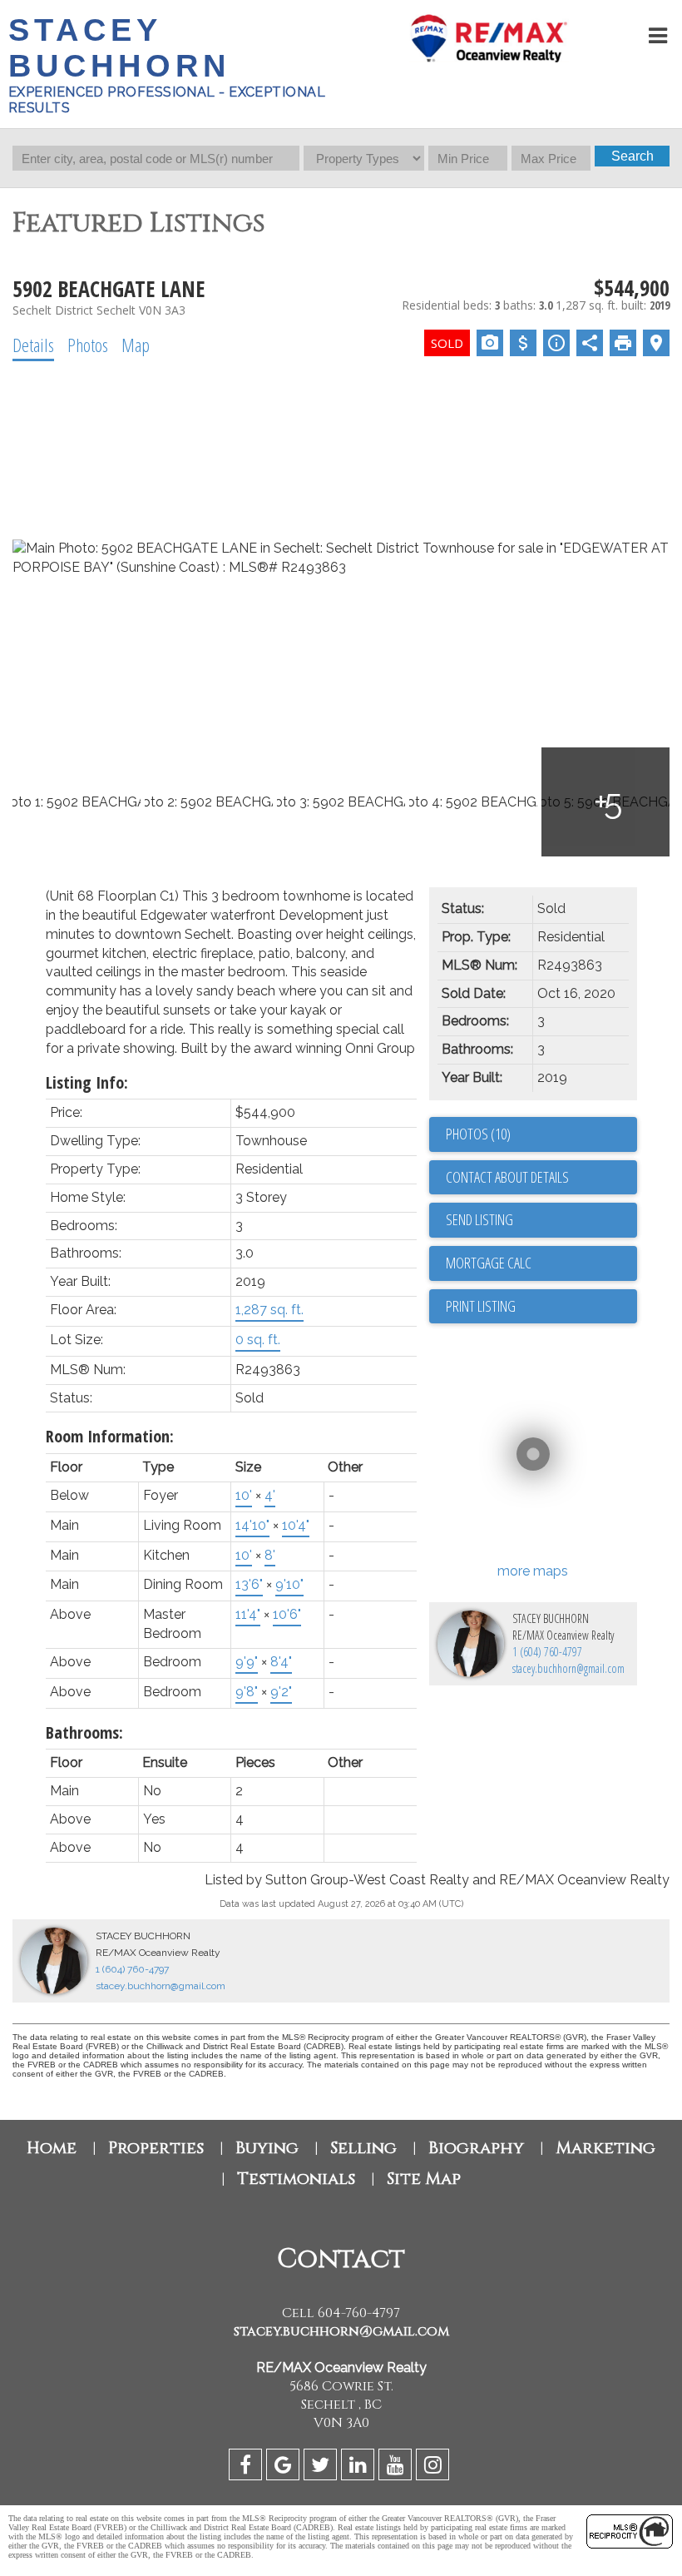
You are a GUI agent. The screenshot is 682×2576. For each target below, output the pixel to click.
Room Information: (110, 1436)
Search (633, 156)
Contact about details (507, 1177)
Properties (156, 2148)
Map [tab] (136, 345)
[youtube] (397, 2467)
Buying (267, 2148)
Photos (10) (478, 1134)
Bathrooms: (84, 1732)
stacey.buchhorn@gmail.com (568, 1668)
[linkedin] (360, 2467)
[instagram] (435, 2467)
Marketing (605, 2148)
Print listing (481, 1306)
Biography (476, 2148)
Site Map (424, 2179)
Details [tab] (33, 345)
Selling (363, 2148)
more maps (533, 1571)
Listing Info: (87, 1082)
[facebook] (247, 2467)
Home (52, 2148)
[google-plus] (285, 2467)
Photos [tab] (88, 345)
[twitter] (322, 2467)
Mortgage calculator (541, 1263)
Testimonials (296, 2179)
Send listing (479, 1219)
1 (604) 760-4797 (547, 1652)
